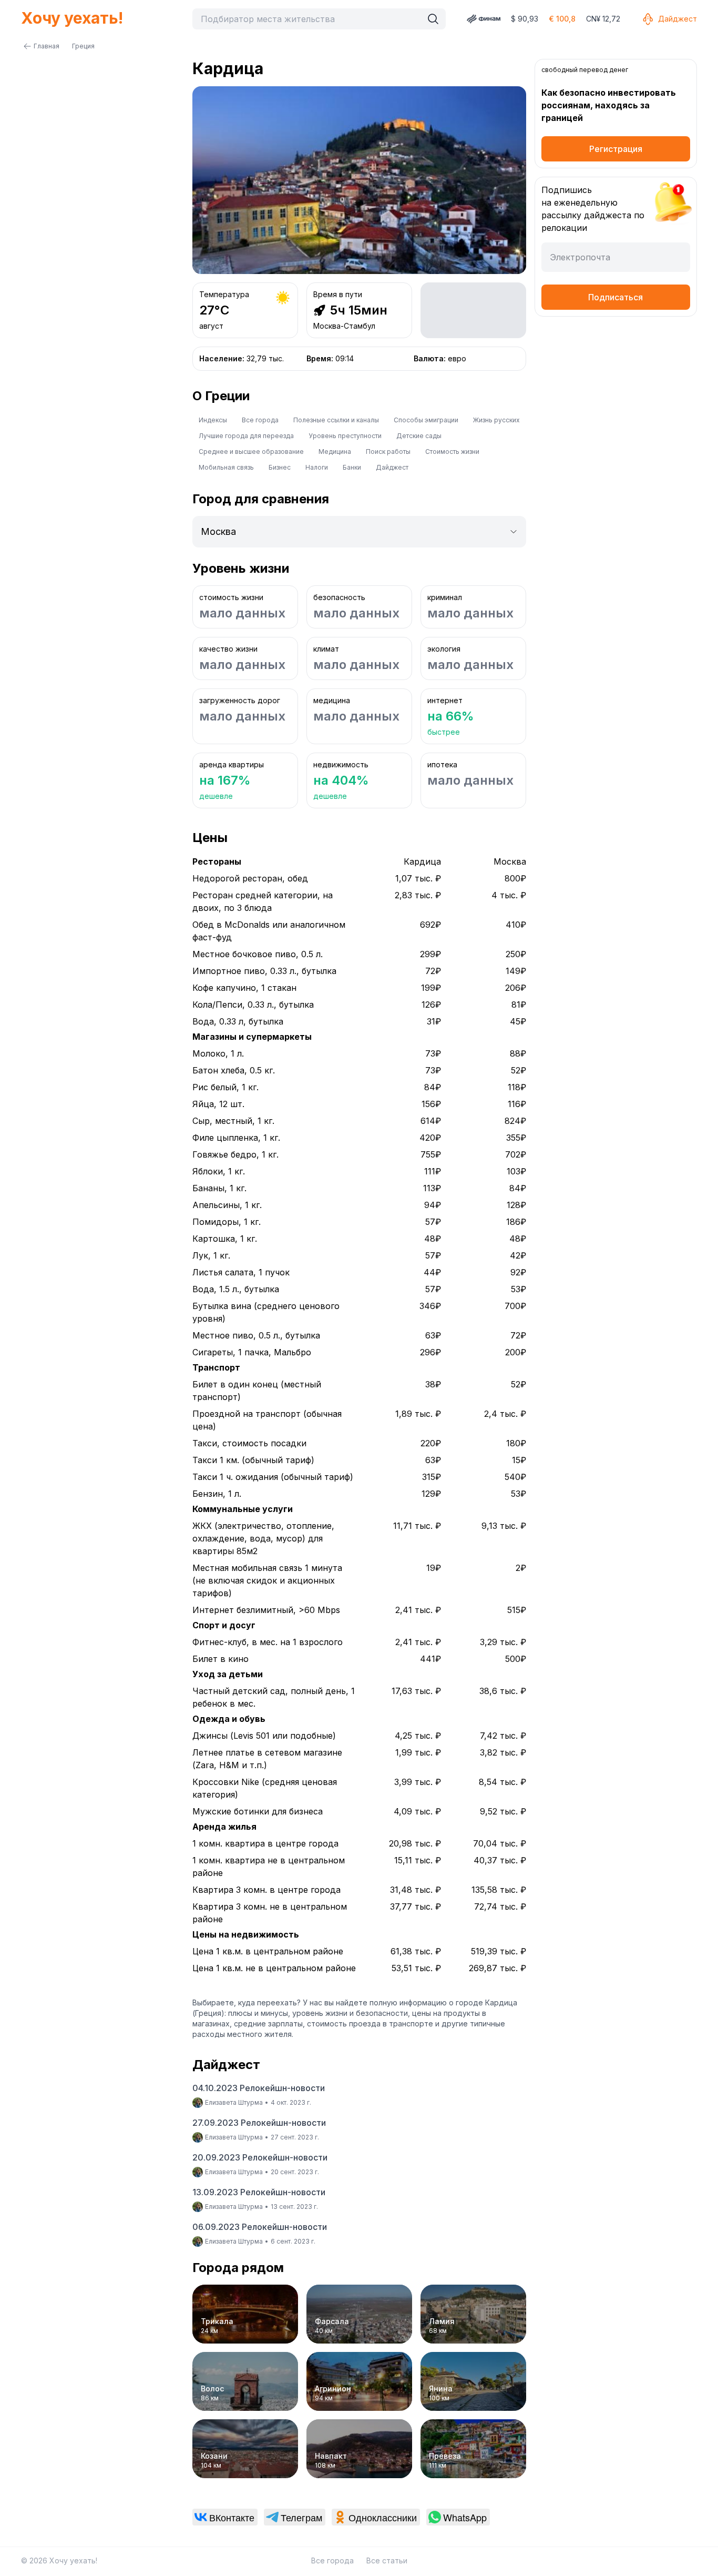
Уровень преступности (345, 436)
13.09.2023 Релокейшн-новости (259, 2192)
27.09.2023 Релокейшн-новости (259, 2123)
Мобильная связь (226, 467)
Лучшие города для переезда (246, 436)
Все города (260, 420)
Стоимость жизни (452, 452)
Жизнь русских (496, 420)
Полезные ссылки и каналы (336, 420)
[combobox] (310, 19)
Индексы (213, 420)
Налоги (317, 467)
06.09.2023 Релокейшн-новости (260, 2227)
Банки (352, 467)
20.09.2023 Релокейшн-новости (260, 2157)
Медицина (335, 452)
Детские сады (419, 436)
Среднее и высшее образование (251, 452)
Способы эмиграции (426, 420)
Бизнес (280, 467)
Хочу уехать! (72, 18)
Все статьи (387, 2560)
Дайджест (678, 19)
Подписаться (616, 297)
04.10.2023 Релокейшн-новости (259, 2088)
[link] (225, 2517)
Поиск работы (388, 452)
